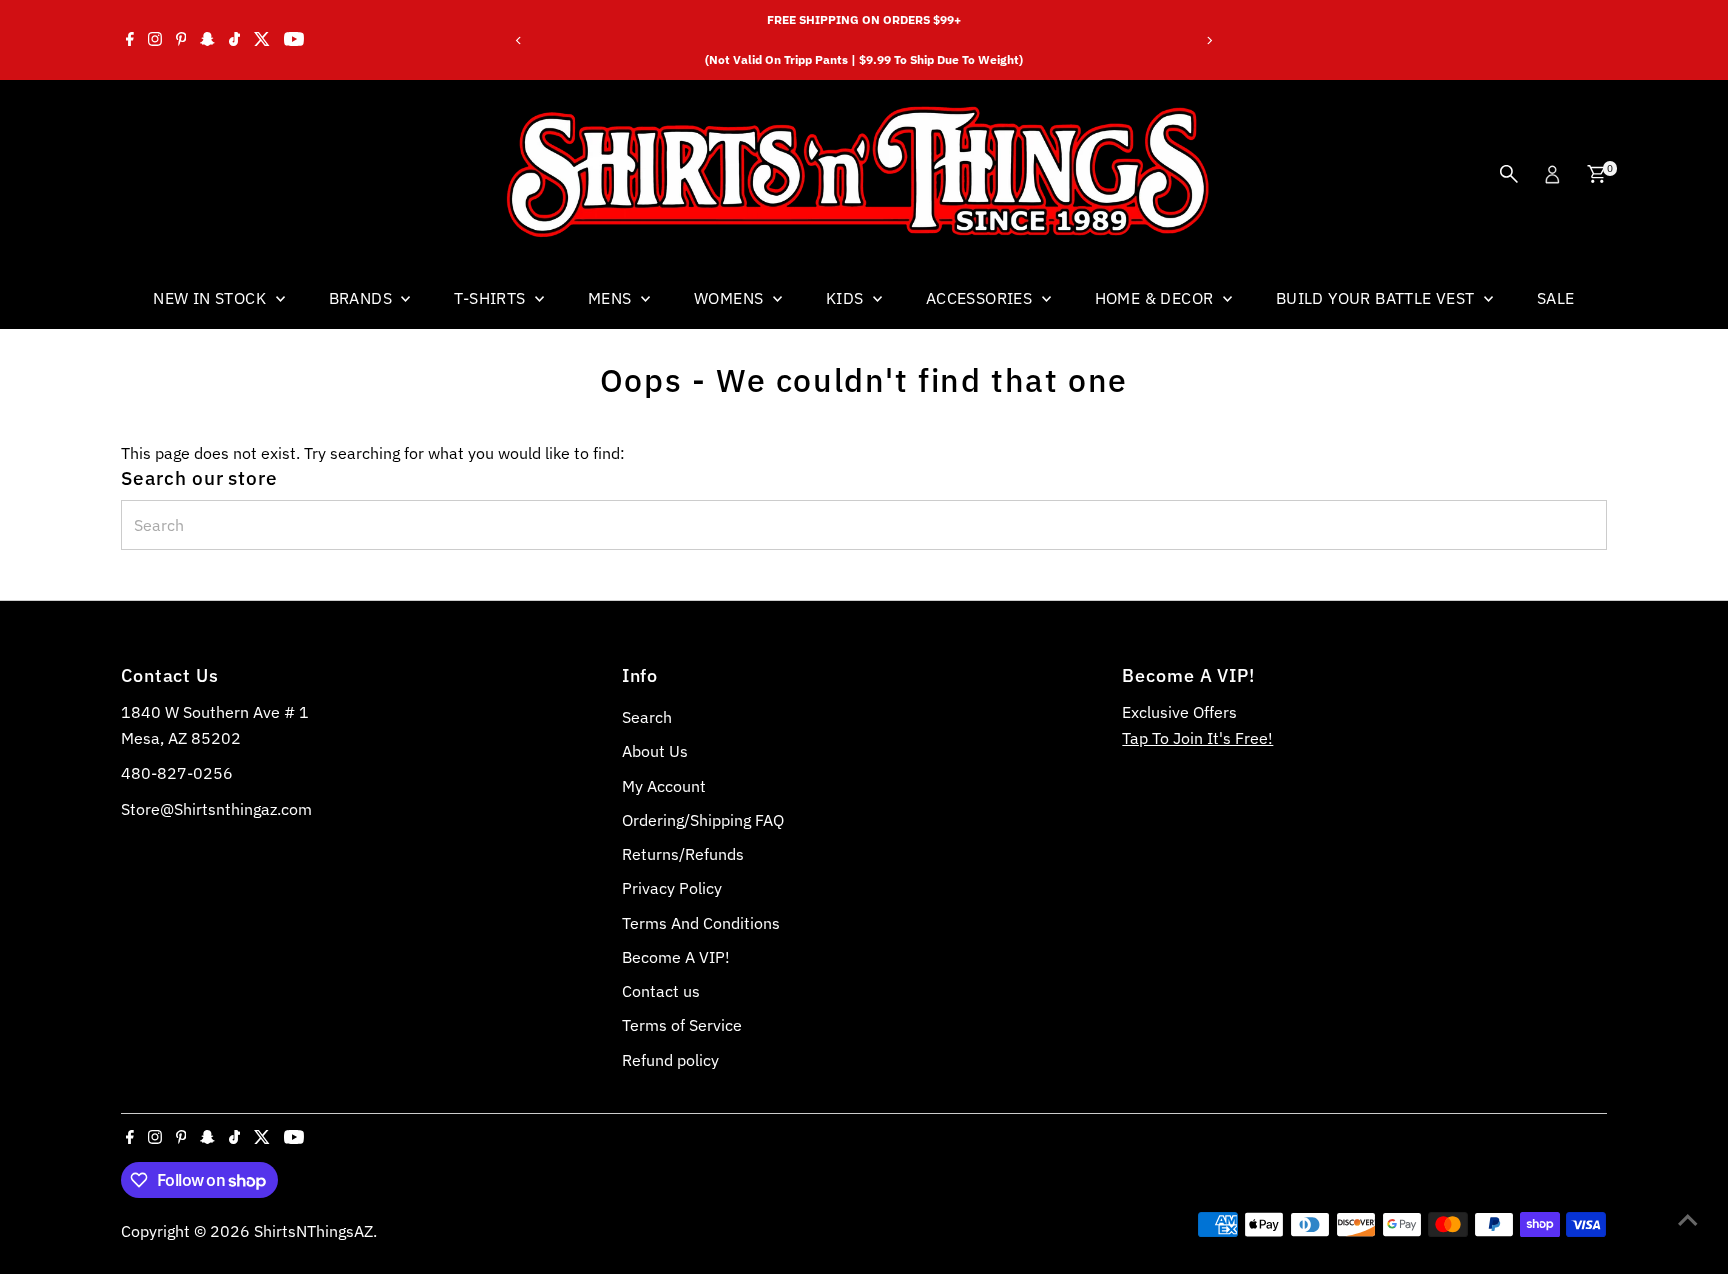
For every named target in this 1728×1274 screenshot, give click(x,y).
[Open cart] (1596, 174)
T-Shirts (492, 298)
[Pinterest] (181, 40)
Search (647, 717)
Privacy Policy (672, 888)
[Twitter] (262, 40)
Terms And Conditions (701, 923)
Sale (1556, 298)
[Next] (1209, 40)
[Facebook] (130, 40)
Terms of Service (682, 1025)
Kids (847, 298)
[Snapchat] (207, 40)
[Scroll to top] (1688, 1219)
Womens (731, 298)
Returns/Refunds (683, 854)
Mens (612, 298)
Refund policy (670, 1060)
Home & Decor (1156, 298)
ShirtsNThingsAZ (313, 1231)
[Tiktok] (234, 40)
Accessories (981, 298)
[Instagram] (155, 40)
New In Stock (211, 298)
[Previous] (518, 40)
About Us (655, 751)
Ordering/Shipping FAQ (703, 820)
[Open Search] (1509, 174)
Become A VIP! (676, 957)
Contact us (661, 991)
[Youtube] (294, 40)
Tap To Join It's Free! (1197, 738)
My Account (664, 786)
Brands (363, 298)
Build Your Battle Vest (1377, 298)
